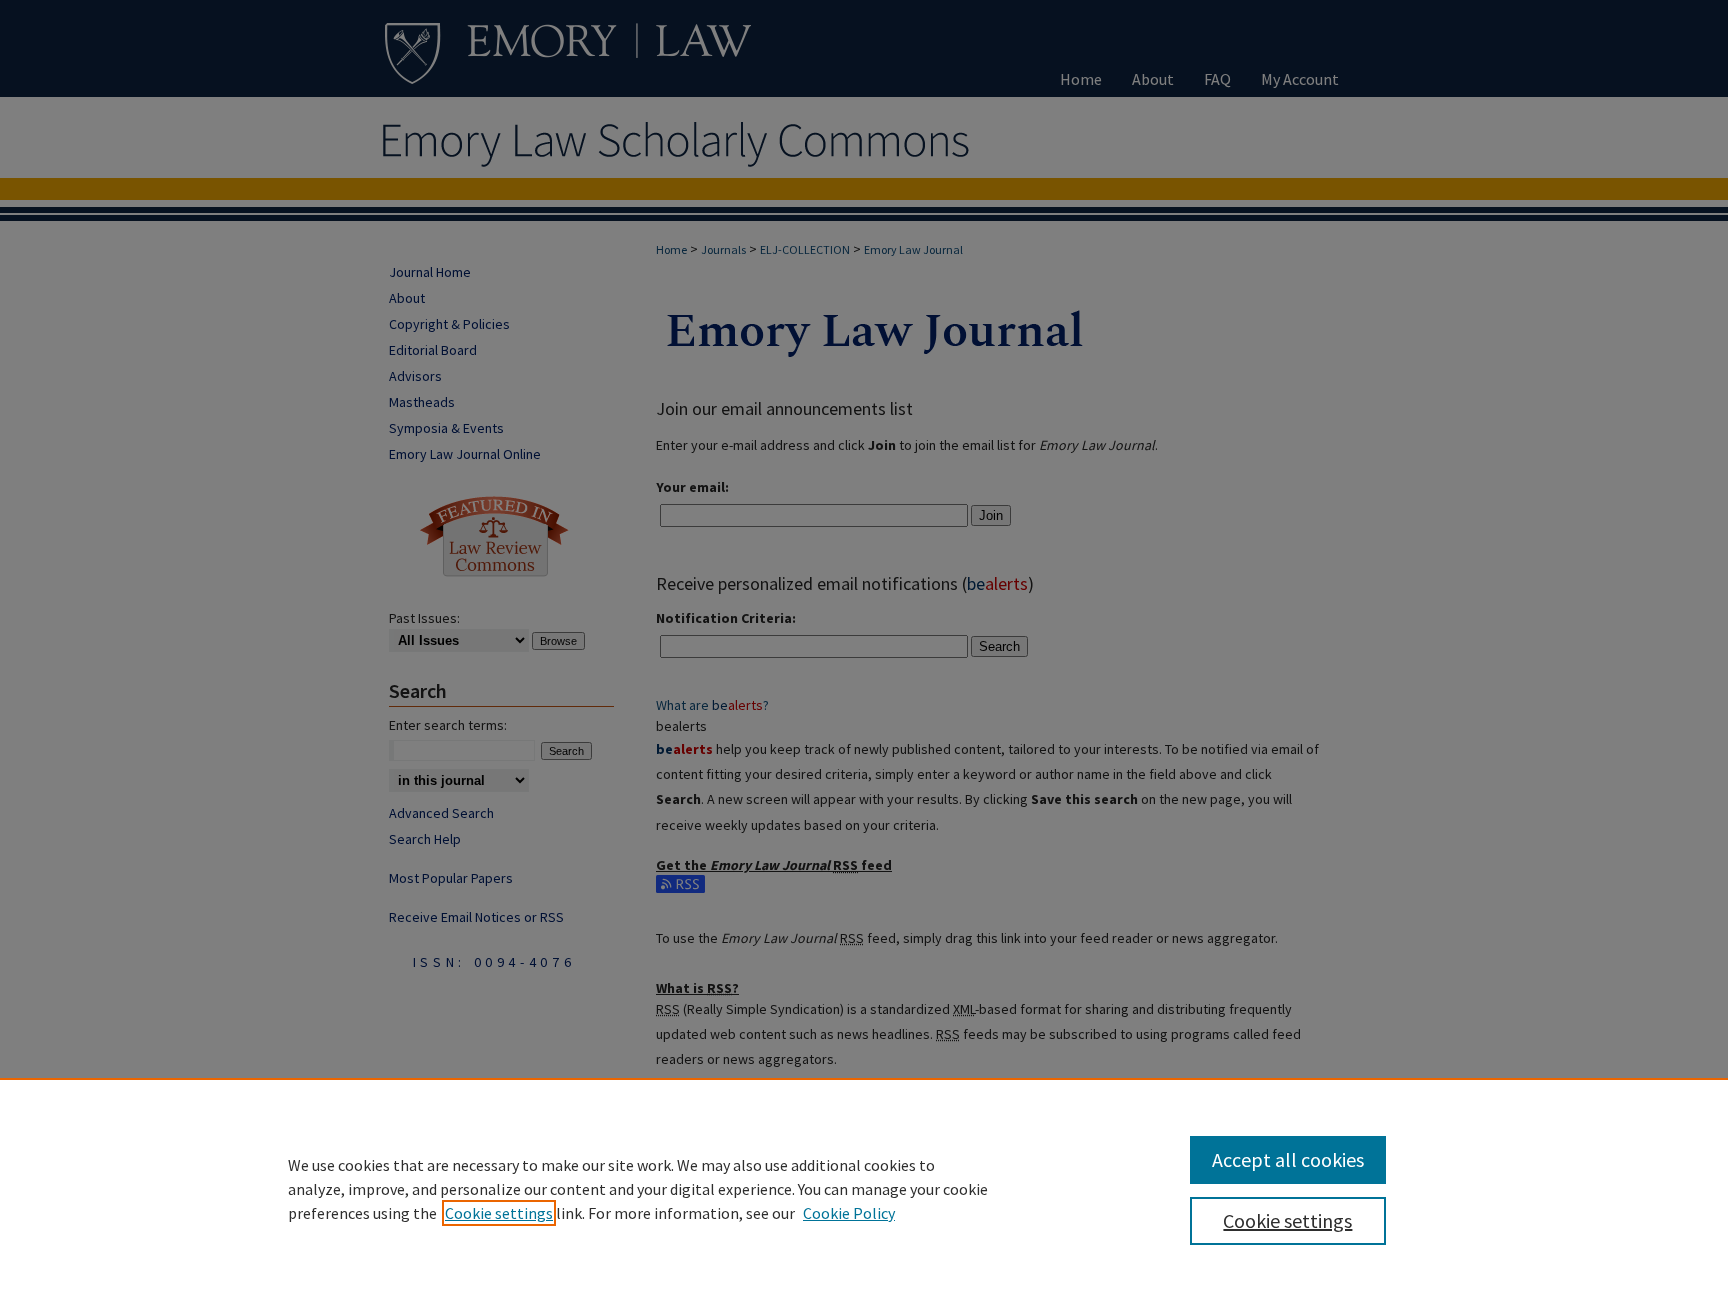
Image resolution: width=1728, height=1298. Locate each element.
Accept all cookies (1288, 1159)
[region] (864, 1188)
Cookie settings (499, 1213)
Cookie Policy (849, 1213)
